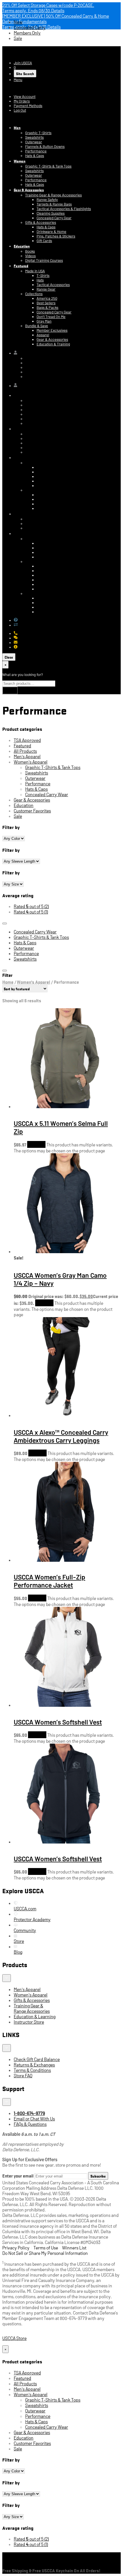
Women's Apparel (31, 762)
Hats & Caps (35, 156)
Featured (21, 266)
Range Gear (46, 289)
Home (8, 982)
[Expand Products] (7, 1978)
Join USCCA (23, 63)
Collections (34, 294)
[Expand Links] (7, 2048)
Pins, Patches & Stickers (56, 236)
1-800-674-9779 (30, 633)
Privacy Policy (16, 2248)
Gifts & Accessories (41, 222)
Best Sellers (46, 303)
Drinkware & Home (51, 232)
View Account (25, 96)
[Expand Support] (7, 2102)
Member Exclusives (52, 330)
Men (17, 127)
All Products (25, 751)
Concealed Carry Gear (54, 218)
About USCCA (28, 647)
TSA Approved (27, 740)
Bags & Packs (47, 307)
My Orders (22, 101)
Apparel (43, 335)
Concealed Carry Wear (47, 794)
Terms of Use (46, 2248)
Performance (36, 151)
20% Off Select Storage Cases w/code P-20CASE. (48, 5)
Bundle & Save (37, 326)
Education (22, 246)
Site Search (25, 74)
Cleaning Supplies (51, 213)
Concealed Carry (30, 27)
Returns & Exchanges (35, 625)
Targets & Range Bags (54, 204)
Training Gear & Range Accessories (53, 195)
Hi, (20, 353)
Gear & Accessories (29, 190)
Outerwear (34, 142)
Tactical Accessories (53, 285)
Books (30, 251)
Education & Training (53, 344)
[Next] (5, 971)
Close (9, 657)
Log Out (20, 110)
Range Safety (47, 200)
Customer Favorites (32, 811)
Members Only (27, 33)
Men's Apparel (27, 756)
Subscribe (98, 2176)
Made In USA (35, 271)
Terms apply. (33, 10)
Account (9, 88)
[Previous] (5, 923)
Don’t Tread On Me (51, 317)
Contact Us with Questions (39, 620)
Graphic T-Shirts (38, 133)
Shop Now (36, 1144)
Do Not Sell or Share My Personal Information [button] (45, 2253)
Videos (30, 256)
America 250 (47, 298)
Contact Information (41, 358)
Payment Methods (28, 106)
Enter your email (18, 2175)
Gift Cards (44, 241)
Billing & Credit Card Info (44, 363)
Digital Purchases (39, 372)
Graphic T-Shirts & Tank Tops (48, 166)
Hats (40, 280)
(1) (31, 912)
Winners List (74, 2248)
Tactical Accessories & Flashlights (64, 209)
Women (20, 161)
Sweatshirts (34, 137)
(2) (31, 906)
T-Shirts (43, 275)
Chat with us (27, 638)
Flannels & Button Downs (45, 146)
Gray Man (44, 321)
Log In (7, 118)
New (18, 22)
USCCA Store (20, 51)
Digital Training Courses (44, 260)
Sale (18, 38)
